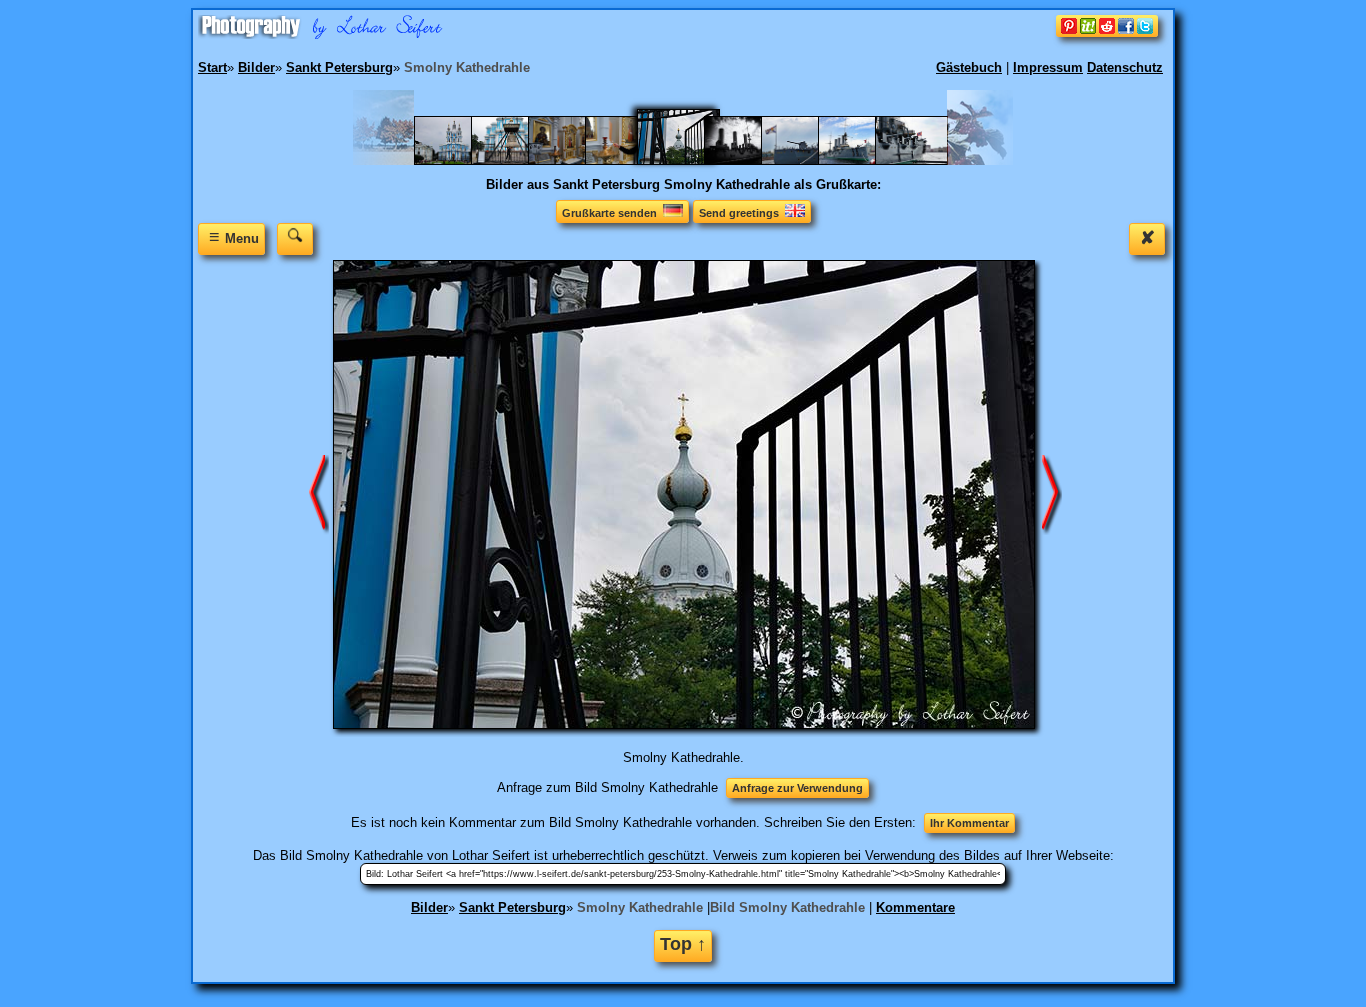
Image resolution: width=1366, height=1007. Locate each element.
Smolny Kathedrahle (640, 907)
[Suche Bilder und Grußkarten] (295, 238)
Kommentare (915, 907)
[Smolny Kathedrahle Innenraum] (574, 160)
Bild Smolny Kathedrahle (787, 907)
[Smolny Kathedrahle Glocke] (517, 160)
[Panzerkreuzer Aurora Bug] (864, 160)
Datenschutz (1125, 67)
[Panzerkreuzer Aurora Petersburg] (921, 160)
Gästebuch (969, 67)
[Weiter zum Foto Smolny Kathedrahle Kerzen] (319, 493)
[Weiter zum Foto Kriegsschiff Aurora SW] (1052, 493)
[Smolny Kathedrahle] (460, 160)
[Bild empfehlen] (1107, 32)
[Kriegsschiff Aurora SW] (750, 160)
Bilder (429, 907)
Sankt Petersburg (512, 907)
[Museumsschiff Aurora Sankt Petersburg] (807, 160)
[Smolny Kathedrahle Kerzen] (631, 160)
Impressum (1048, 67)
